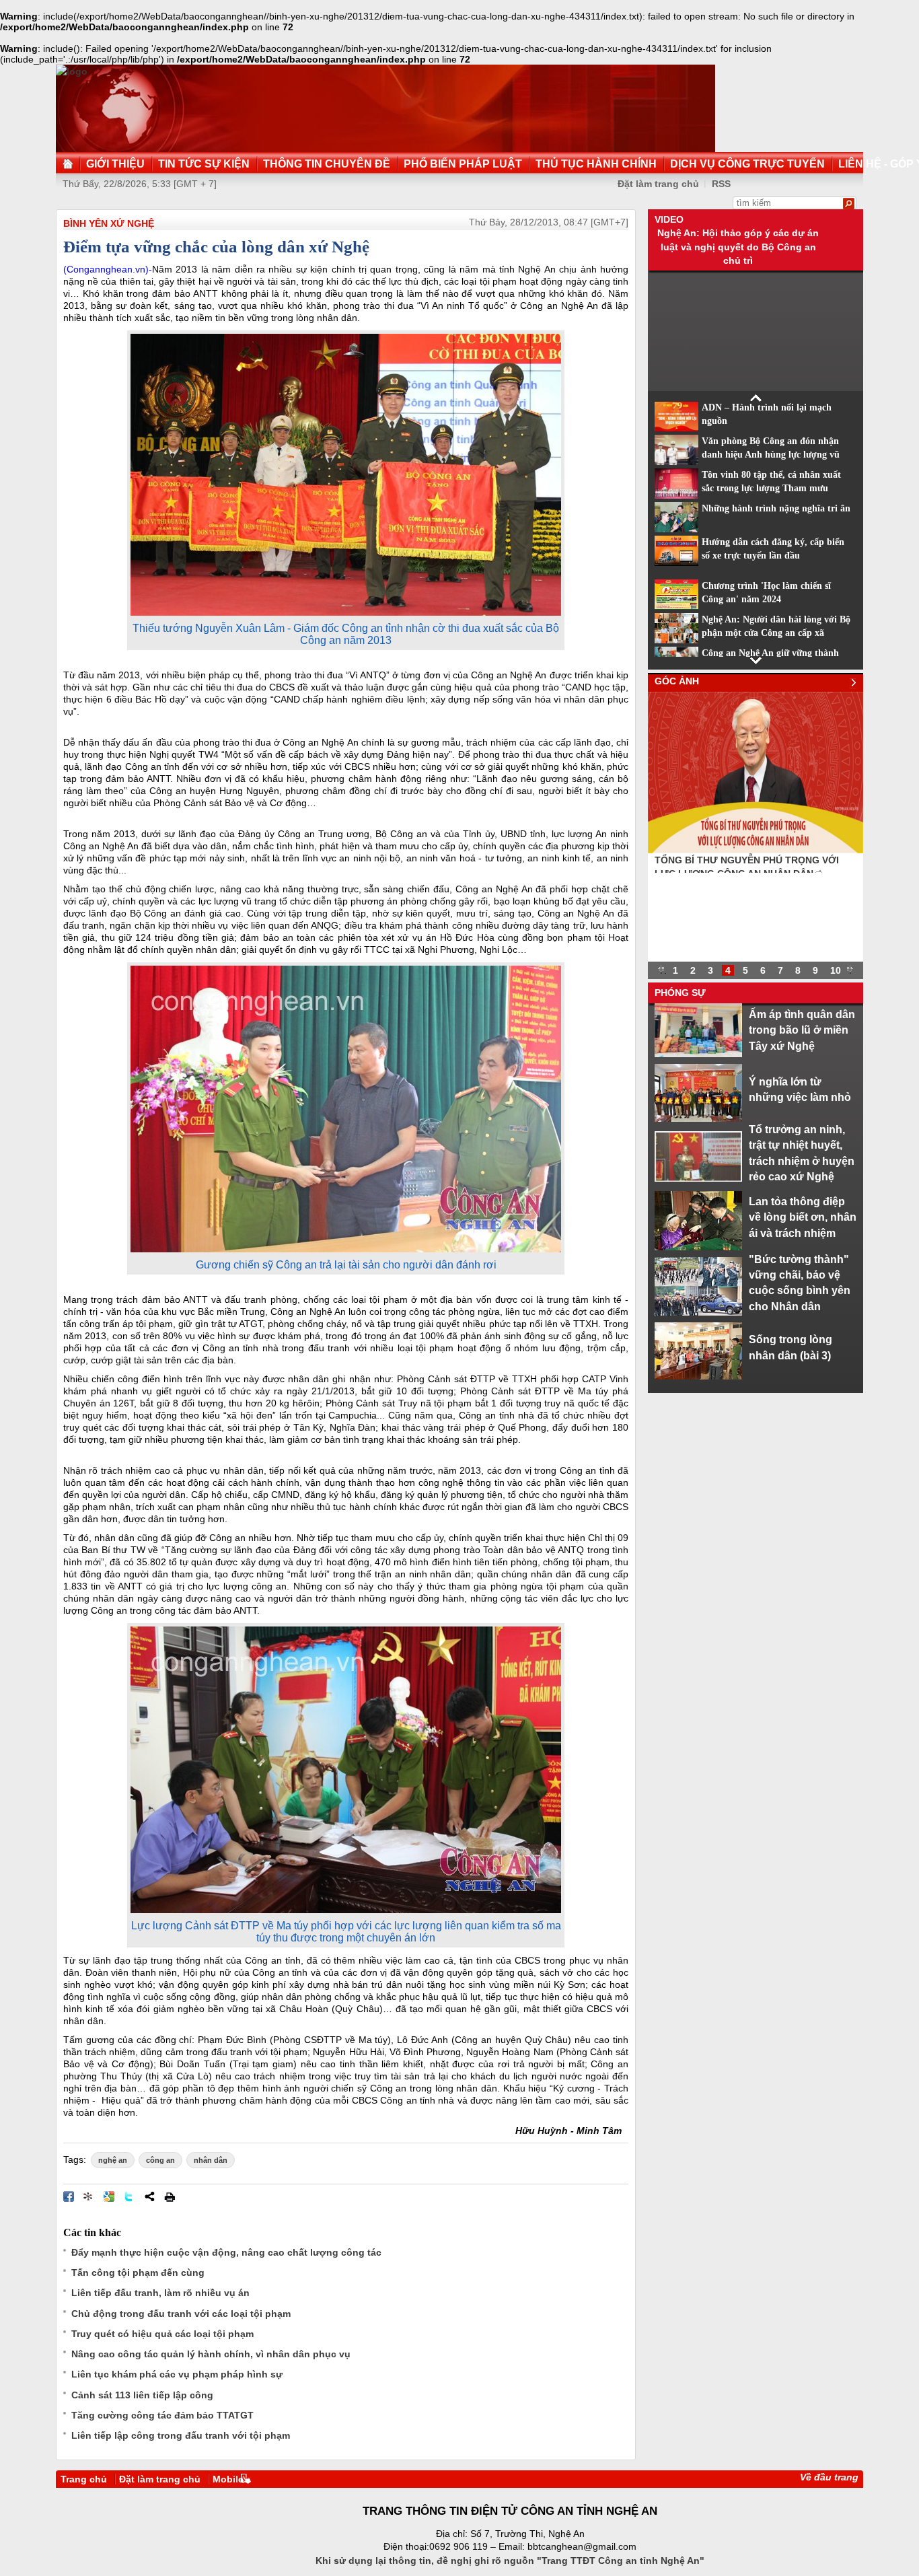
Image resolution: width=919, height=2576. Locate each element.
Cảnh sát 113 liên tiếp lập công (142, 2395)
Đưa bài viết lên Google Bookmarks (109, 2196)
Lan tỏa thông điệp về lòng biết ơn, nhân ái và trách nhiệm (803, 1217)
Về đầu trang (829, 2477)
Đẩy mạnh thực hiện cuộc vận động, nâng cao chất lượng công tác (226, 2252)
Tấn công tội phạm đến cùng (138, 2273)
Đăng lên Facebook (69, 2196)
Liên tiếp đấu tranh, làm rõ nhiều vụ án (160, 2293)
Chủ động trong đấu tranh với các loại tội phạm (181, 2314)
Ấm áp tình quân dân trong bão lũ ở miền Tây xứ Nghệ (802, 1030)
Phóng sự (680, 993)
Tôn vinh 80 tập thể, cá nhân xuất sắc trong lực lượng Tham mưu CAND (771, 489)
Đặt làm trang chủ (160, 2479)
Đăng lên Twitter (129, 2196)
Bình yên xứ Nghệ (109, 223)
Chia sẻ (149, 2196)
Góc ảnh (677, 681)
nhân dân (211, 2160)
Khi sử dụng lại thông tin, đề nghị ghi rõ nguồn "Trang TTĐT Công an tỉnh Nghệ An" (510, 2561)
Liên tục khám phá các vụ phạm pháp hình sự (177, 2374)
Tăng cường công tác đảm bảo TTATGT (162, 2415)
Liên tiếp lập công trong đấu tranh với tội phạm (181, 2435)
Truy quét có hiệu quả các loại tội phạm (162, 2334)
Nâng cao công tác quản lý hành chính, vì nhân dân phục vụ (211, 2354)
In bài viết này (170, 2196)
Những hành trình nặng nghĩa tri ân (776, 508)
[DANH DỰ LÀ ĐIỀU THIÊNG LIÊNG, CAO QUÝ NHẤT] (756, 850)
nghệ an (113, 2160)
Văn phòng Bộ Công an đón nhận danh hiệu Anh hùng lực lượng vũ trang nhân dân (771, 455)
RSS (721, 184)
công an (160, 2160)
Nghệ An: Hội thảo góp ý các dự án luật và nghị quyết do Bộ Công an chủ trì (738, 247)
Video (669, 219)
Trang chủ (84, 2479)
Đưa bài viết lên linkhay (89, 2196)
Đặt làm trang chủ (658, 184)
